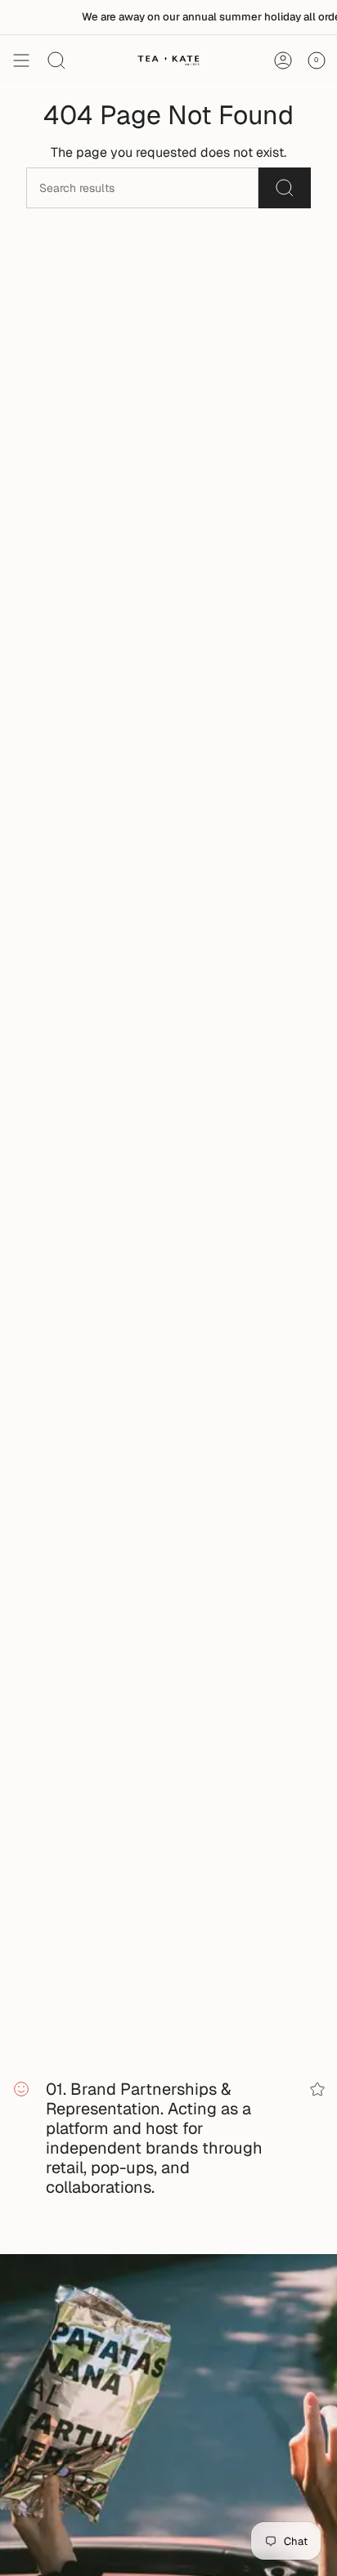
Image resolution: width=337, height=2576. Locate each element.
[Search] (285, 188)
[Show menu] (21, 60)
